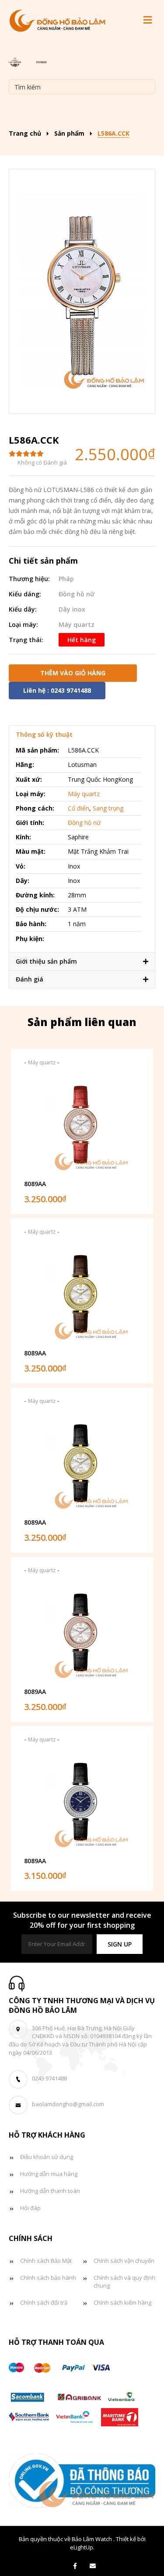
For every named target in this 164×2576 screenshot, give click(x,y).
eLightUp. (82, 2547)
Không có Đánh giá (42, 462)
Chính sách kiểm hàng (122, 2302)
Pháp (66, 579)
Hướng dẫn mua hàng (49, 2174)
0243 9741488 (49, 2078)
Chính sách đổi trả (44, 2302)
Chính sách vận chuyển (124, 2261)
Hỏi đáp (30, 2208)
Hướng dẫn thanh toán (50, 2191)
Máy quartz (77, 624)
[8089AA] (82, 1124)
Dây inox (72, 609)
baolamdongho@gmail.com (68, 2104)
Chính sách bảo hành (48, 2278)
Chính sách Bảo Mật (46, 2261)
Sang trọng (108, 808)
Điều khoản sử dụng (47, 2157)
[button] (120, 1944)
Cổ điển (79, 808)
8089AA (35, 1184)
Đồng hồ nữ (77, 594)
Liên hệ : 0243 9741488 (57, 690)
